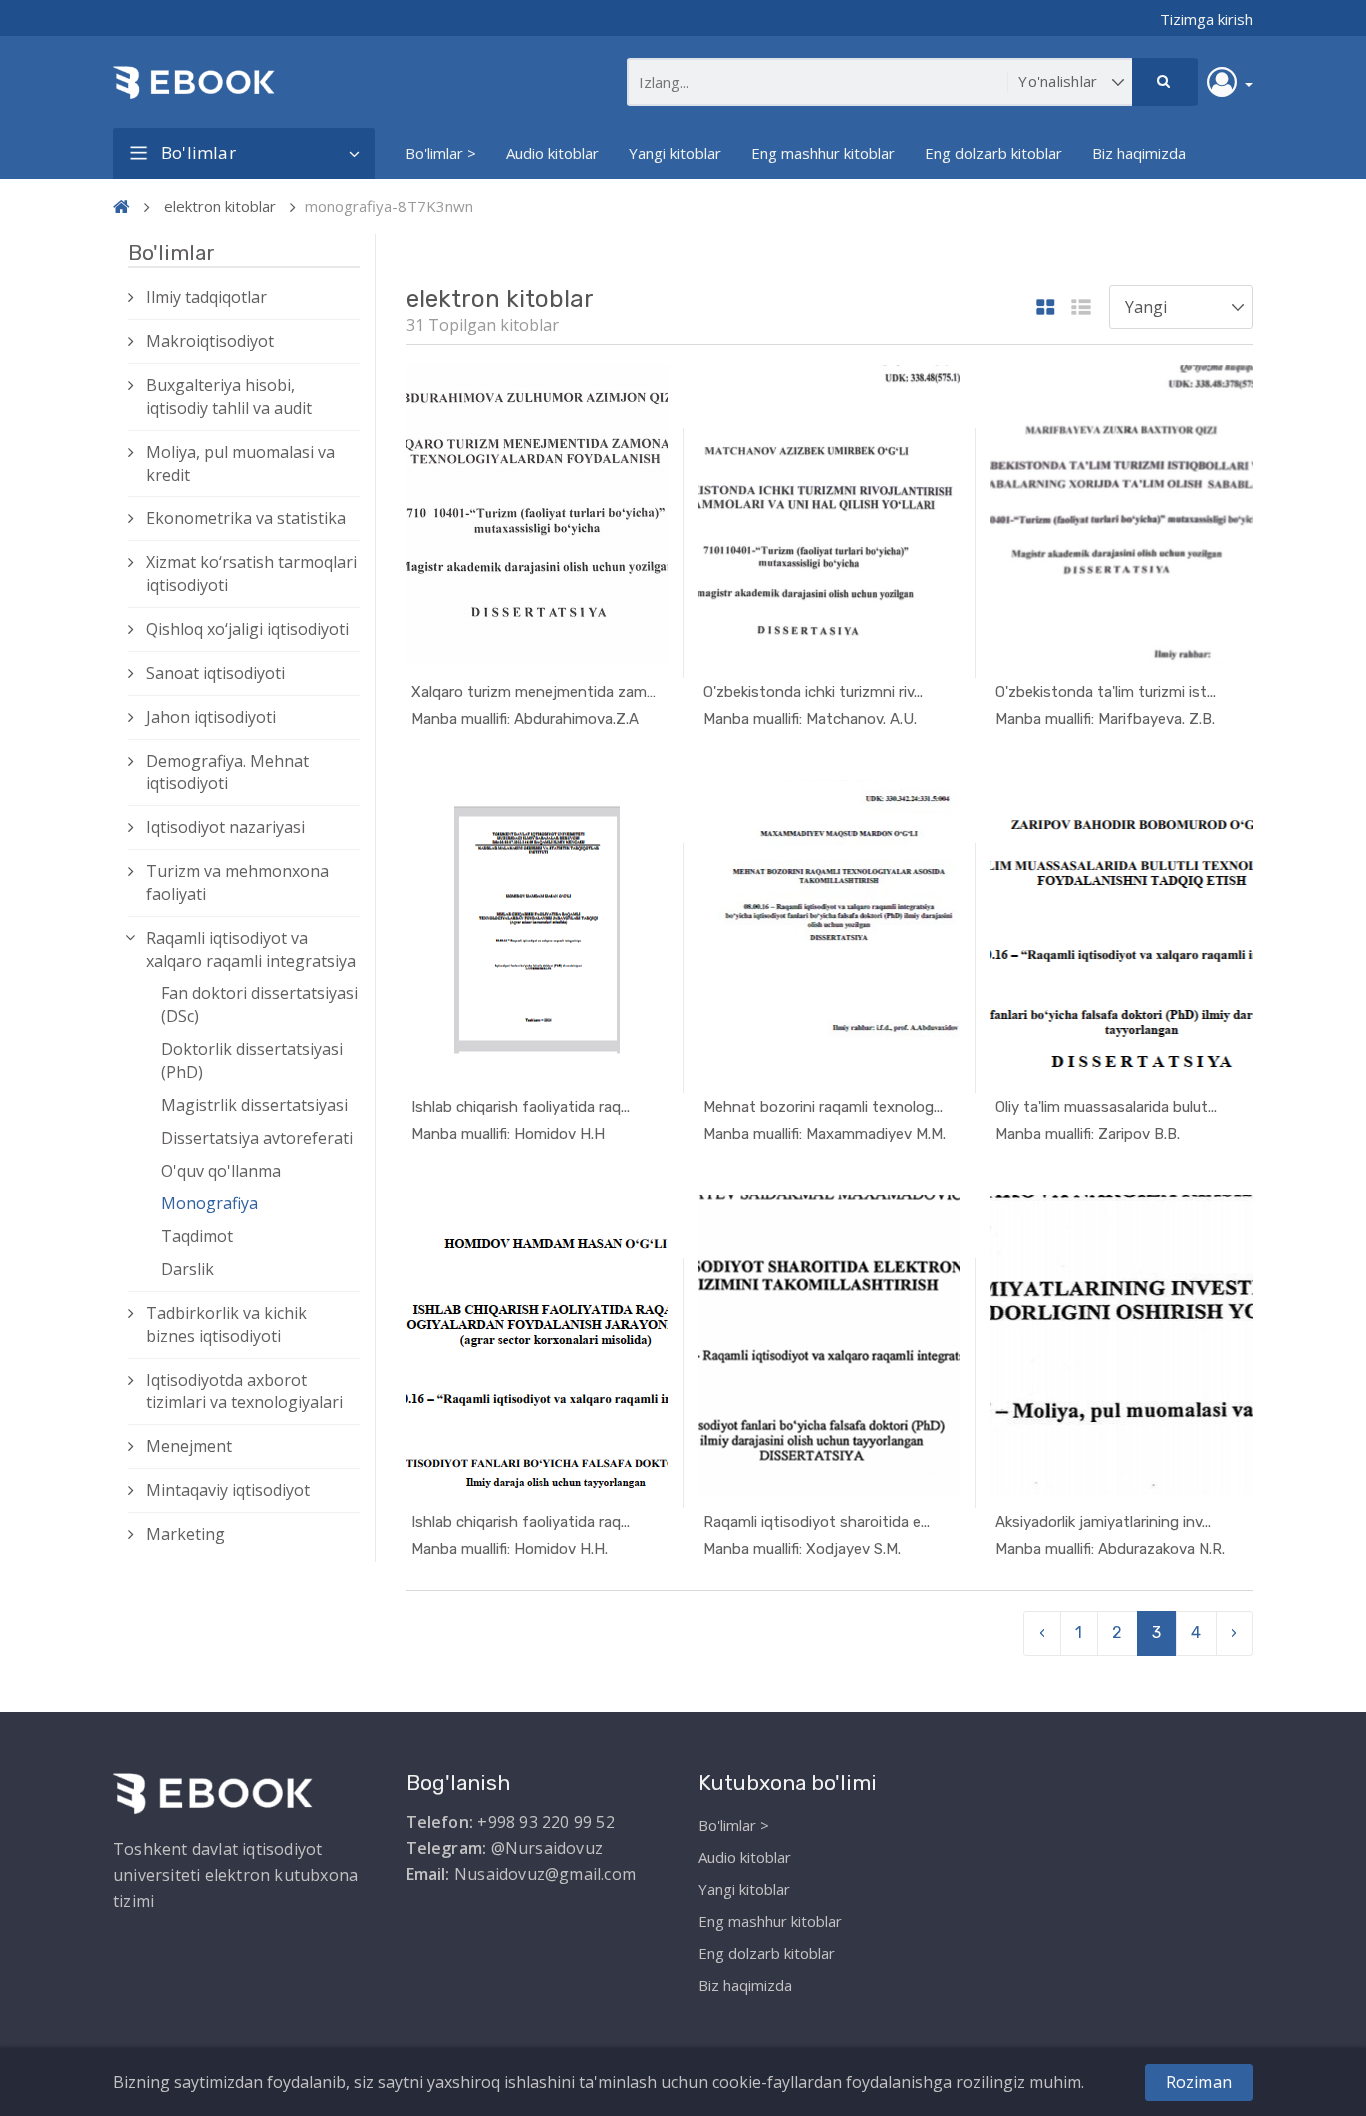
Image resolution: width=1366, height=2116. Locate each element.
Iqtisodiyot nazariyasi (225, 827)
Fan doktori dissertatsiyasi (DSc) (259, 1004)
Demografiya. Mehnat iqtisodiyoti (227, 772)
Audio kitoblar (552, 153)
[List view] (1081, 308)
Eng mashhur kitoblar (823, 153)
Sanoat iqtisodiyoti (215, 673)
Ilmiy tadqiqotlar (206, 297)
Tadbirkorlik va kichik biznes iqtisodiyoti (226, 1324)
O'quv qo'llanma (221, 1171)
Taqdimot (197, 1236)
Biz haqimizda (1139, 153)
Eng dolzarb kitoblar (993, 153)
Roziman (1199, 2082)
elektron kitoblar (220, 206)
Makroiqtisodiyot (210, 341)
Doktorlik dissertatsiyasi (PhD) (252, 1060)
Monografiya (209, 1203)
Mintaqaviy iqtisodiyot (228, 1490)
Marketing (185, 1534)
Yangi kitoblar (675, 153)
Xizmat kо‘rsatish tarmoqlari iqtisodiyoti (251, 573)
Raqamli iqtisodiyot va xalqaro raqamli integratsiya (251, 949)
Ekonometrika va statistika (246, 518)
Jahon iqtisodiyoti (211, 717)
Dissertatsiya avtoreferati (257, 1138)
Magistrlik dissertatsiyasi (254, 1105)
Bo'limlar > (440, 153)
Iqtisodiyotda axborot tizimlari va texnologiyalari (244, 1391)
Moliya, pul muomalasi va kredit (240, 463)
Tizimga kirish (1206, 19)
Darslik (187, 1269)
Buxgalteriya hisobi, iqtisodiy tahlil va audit (229, 396)
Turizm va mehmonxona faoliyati (237, 882)
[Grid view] (1045, 308)
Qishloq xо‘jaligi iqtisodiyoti (247, 629)
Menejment (189, 1446)
